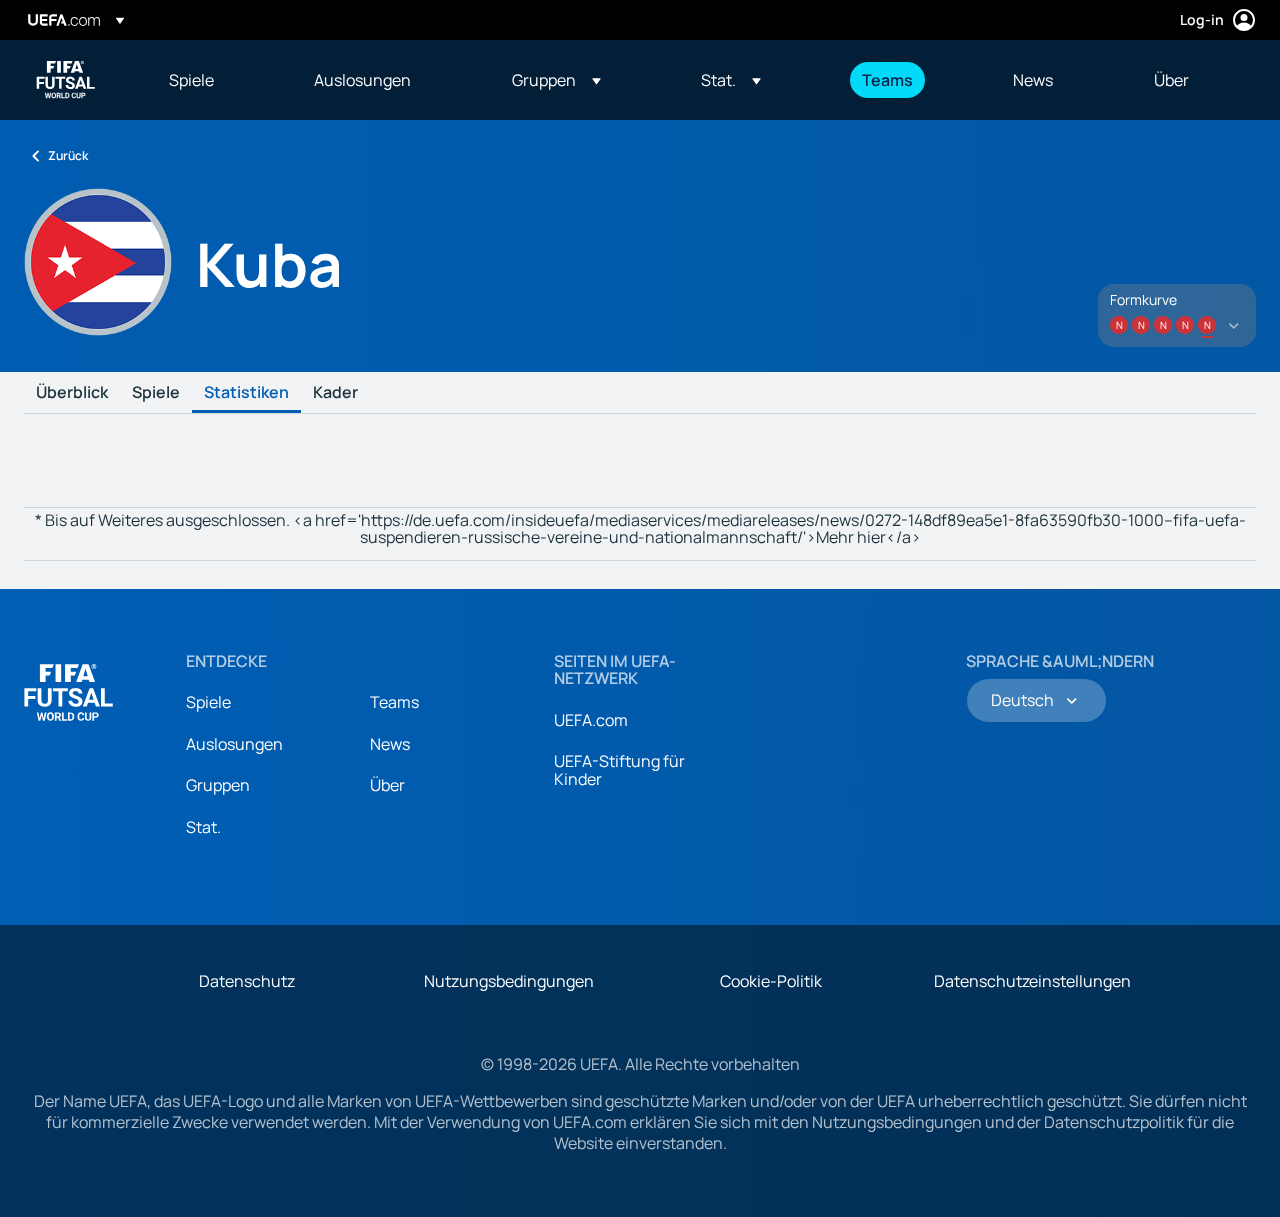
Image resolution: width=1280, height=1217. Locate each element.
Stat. (203, 827)
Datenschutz (247, 981)
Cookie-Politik (771, 981)
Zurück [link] (68, 155)
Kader (335, 393)
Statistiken (246, 393)
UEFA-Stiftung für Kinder (619, 770)
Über (387, 785)
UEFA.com (591, 720)
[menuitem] (216, 80)
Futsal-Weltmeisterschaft (66, 80)
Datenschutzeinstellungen (1032, 981)
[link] (191, 80)
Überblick (72, 393)
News (390, 744)
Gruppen (218, 785)
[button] (556, 80)
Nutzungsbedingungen (509, 981)
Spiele (156, 393)
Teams (394, 702)
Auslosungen (234, 744)
